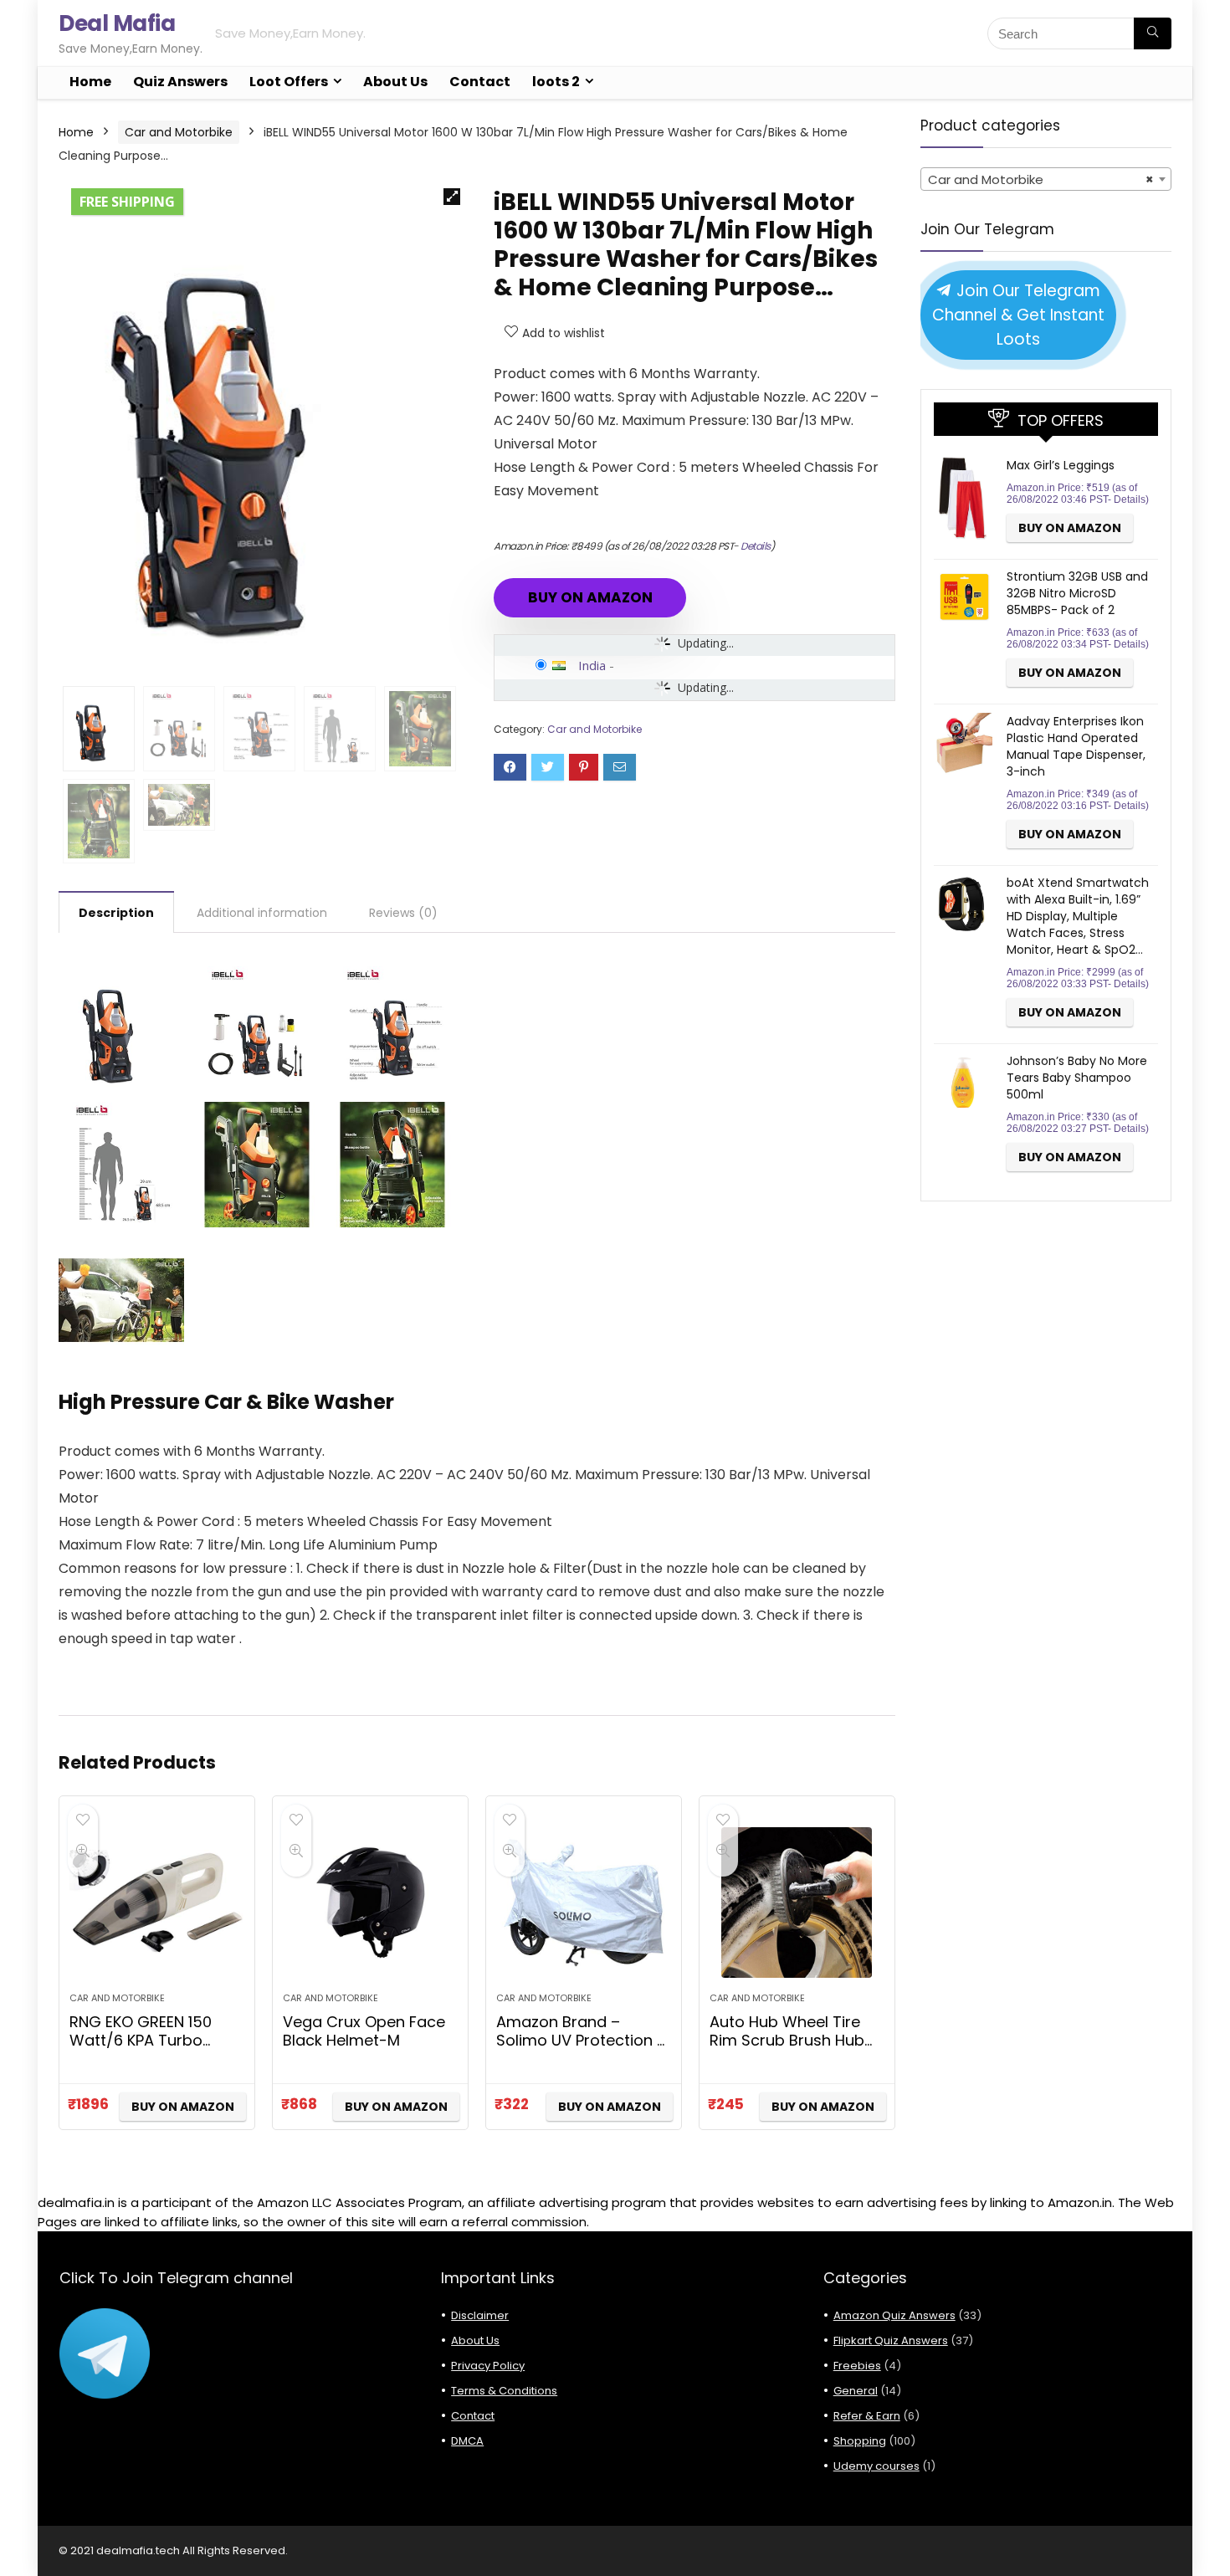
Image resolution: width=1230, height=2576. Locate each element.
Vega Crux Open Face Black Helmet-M (364, 2031)
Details (756, 546)
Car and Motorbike (179, 132)
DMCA (467, 2441)
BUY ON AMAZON (590, 597)
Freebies (857, 2366)
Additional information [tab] (262, 913)
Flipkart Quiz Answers (891, 2340)
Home (90, 82)
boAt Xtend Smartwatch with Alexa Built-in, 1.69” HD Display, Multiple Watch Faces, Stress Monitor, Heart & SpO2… (1078, 916)
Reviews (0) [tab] (403, 913)
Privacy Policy (488, 2366)
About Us (395, 82)
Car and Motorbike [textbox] (1041, 179)
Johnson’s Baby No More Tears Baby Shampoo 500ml (1077, 1078)
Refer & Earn (867, 2416)
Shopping (860, 2441)
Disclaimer (480, 2315)
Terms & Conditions (504, 2391)
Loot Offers (289, 82)
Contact (480, 82)
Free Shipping (127, 202)
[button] (452, 197)
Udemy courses (876, 2466)
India (592, 665)
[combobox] (1046, 179)
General (856, 2391)
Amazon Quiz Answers (894, 2315)
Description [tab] (116, 913)
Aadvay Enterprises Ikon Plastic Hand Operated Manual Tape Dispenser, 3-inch (1076, 746)
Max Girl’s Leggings (1061, 465)
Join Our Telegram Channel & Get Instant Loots (1018, 315)
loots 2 (556, 82)
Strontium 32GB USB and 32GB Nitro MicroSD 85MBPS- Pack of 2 (1077, 593)
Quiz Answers (180, 82)
